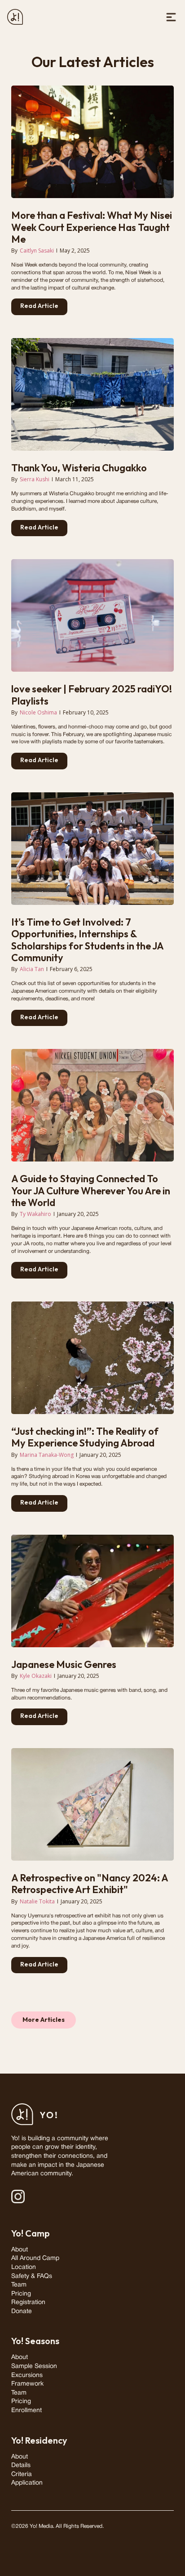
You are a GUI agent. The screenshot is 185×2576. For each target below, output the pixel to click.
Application (27, 2483)
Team (19, 2285)
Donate (22, 2312)
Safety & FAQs (32, 2276)
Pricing (21, 2294)
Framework (27, 2384)
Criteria (22, 2474)
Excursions (27, 2375)
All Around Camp (35, 2258)
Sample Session (34, 2366)
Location (24, 2267)
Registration (28, 2303)
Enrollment (26, 2411)
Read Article (39, 306)
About (20, 2250)
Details (21, 2465)
